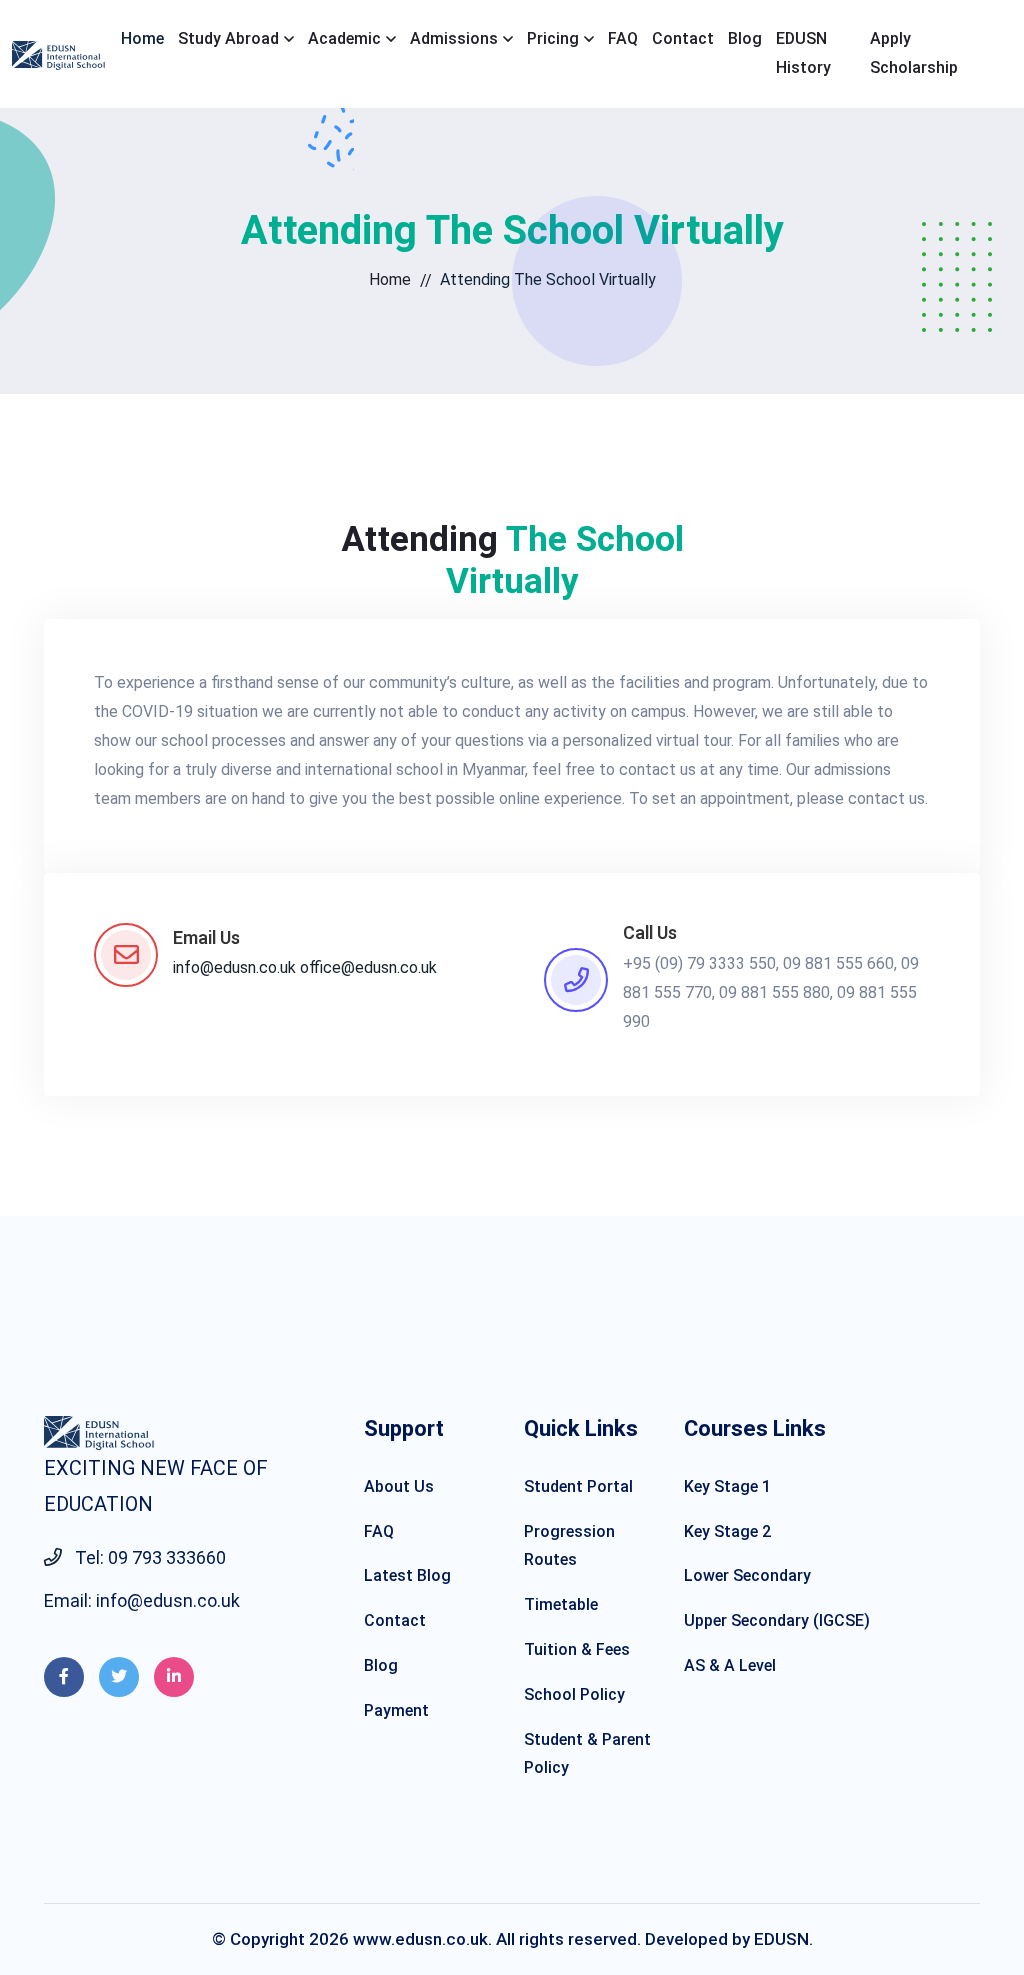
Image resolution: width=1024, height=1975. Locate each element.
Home (142, 38)
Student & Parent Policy (587, 1754)
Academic (344, 38)
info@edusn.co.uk (234, 967)
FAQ (623, 38)
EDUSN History (803, 53)
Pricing (553, 38)
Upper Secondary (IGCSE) (777, 1620)
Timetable (561, 1604)
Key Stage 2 (727, 1531)
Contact (683, 38)
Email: (142, 1600)
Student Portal (578, 1486)
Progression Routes (569, 1546)
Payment (396, 1710)
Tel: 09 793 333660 (148, 1557)
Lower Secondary (747, 1575)
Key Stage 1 (727, 1486)
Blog (745, 38)
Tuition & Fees (577, 1649)
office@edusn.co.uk (368, 967)
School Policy (574, 1694)
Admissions (454, 38)
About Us (399, 1486)
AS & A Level (730, 1665)
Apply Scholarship (914, 53)
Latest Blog (407, 1575)
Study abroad (228, 38)
